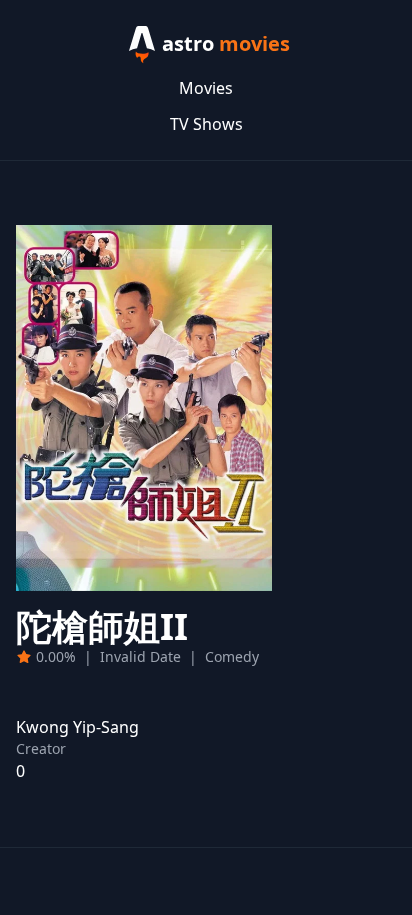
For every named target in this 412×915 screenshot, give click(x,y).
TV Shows (206, 124)
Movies (206, 88)
